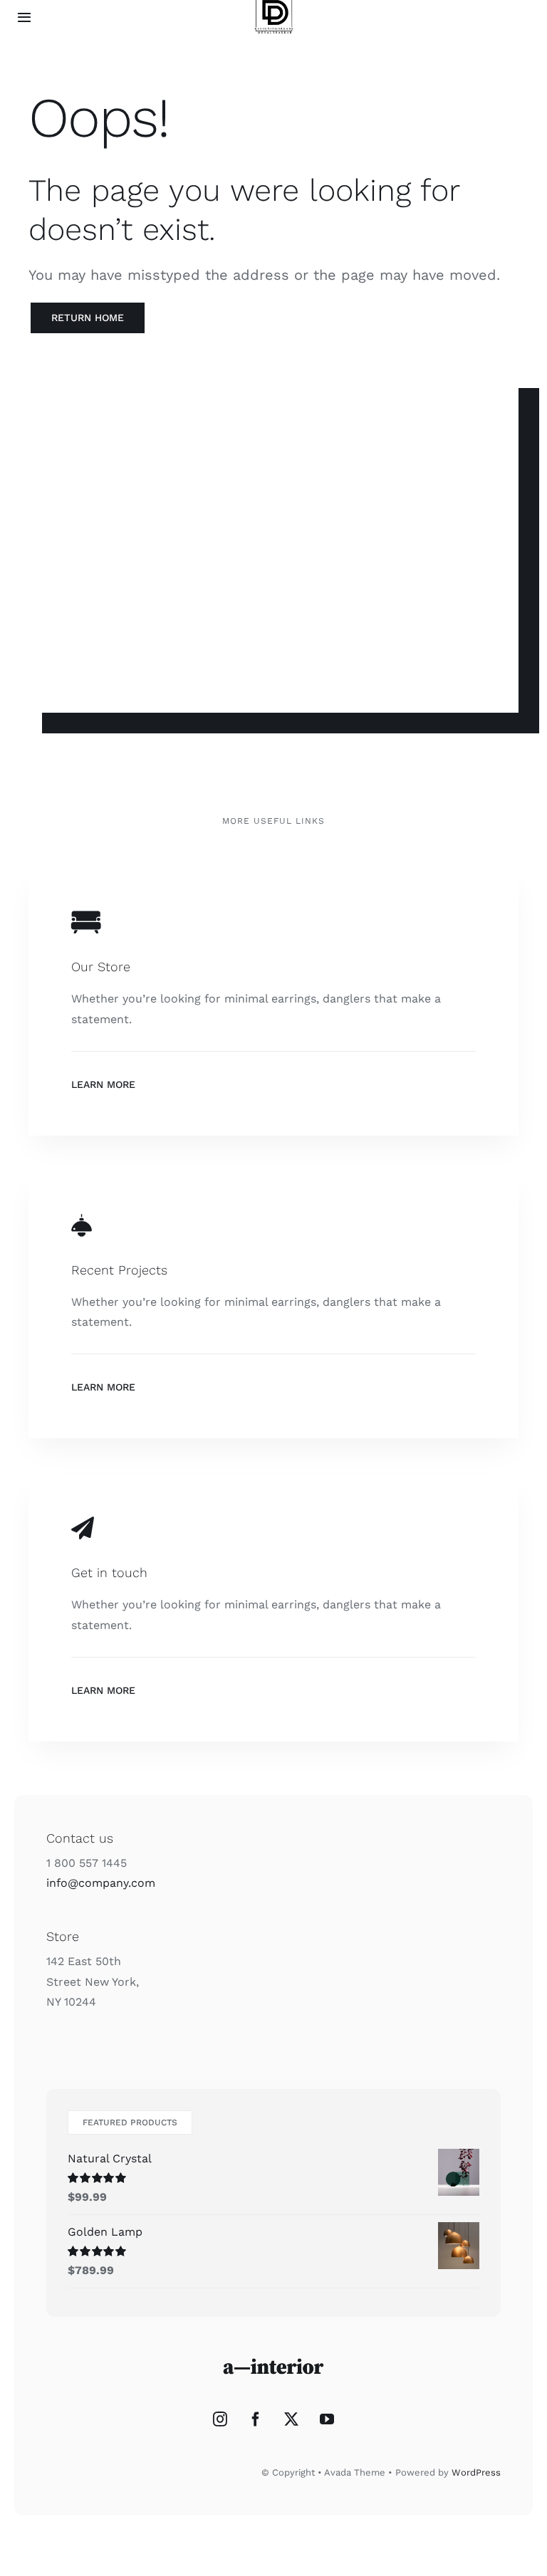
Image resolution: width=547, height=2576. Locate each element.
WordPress (476, 2472)
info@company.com (101, 1883)
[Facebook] (256, 2419)
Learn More (103, 1084)
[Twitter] (291, 2419)
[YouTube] (327, 2419)
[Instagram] (220, 2419)
